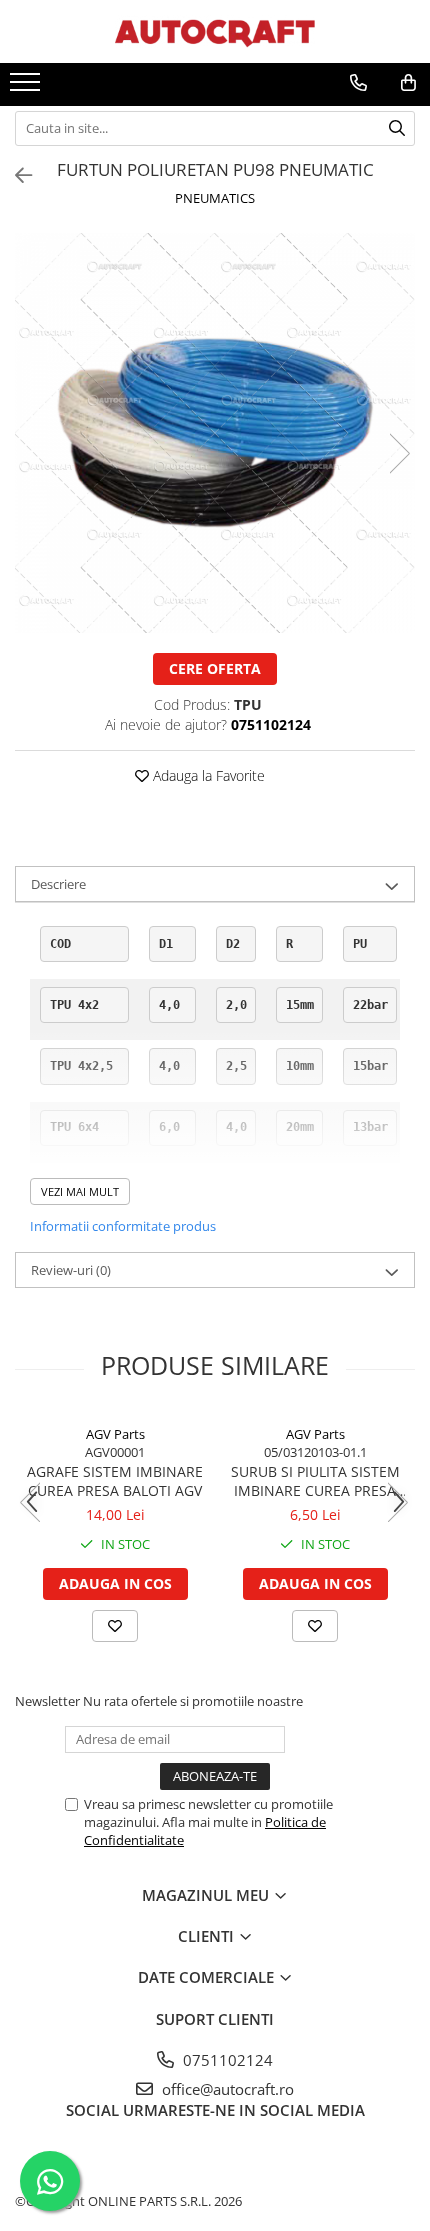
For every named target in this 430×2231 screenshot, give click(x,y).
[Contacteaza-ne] (358, 83)
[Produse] (27, 88)
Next (399, 453)
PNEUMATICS (215, 198)
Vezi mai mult (80, 1191)
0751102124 (226, 2060)
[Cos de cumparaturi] (408, 83)
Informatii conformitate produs (123, 1226)
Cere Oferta (215, 668)
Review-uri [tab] (71, 1270)
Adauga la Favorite (207, 775)
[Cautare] (397, 128)
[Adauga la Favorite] (115, 1626)
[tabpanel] (215, 433)
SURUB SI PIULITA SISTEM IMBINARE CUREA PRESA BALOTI (315, 1481)
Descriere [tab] (58, 884)
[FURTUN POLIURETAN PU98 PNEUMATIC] (215, 433)
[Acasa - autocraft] (215, 31)
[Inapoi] (15, 175)
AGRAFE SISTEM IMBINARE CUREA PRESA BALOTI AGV (115, 1481)
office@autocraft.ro (226, 2089)
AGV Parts (115, 1434)
